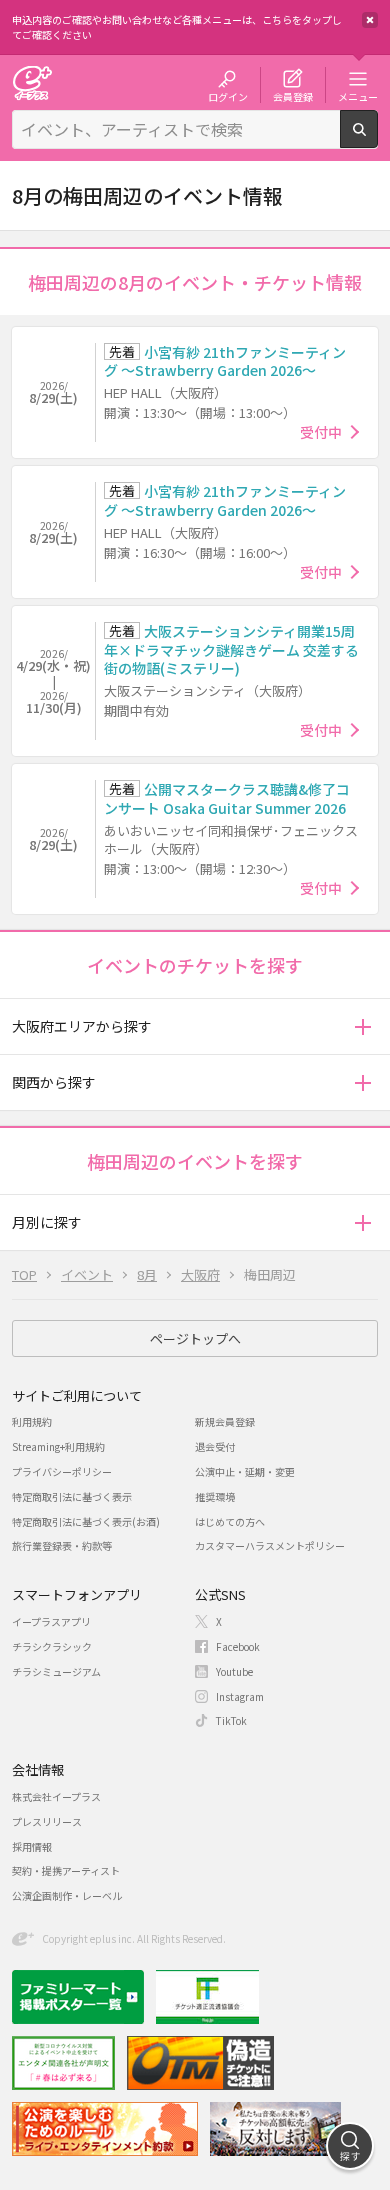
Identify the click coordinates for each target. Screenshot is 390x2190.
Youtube (234, 1671)
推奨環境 (215, 1496)
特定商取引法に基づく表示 (72, 1496)
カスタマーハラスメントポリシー (270, 1545)
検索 (377, 140)
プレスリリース (47, 1821)
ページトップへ (195, 1338)
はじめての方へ (230, 1521)
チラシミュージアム (56, 1671)
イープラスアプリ (51, 1621)
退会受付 (215, 1446)
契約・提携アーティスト (66, 1870)
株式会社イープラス (56, 1796)
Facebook (238, 1646)
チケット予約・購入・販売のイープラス (32, 82)
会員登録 (293, 96)
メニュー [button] (358, 96)
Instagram (240, 1696)
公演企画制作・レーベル (67, 1895)
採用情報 (32, 1846)
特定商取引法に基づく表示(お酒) (86, 1521)
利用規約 (32, 1421)
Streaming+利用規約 (58, 1446)
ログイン (228, 96)
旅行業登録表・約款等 (62, 1545)
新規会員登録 (225, 1421)
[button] (362, 1026)
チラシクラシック (52, 1646)
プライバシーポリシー (62, 1471)
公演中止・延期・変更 (245, 1471)
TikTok (231, 1720)
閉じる (370, 20)
